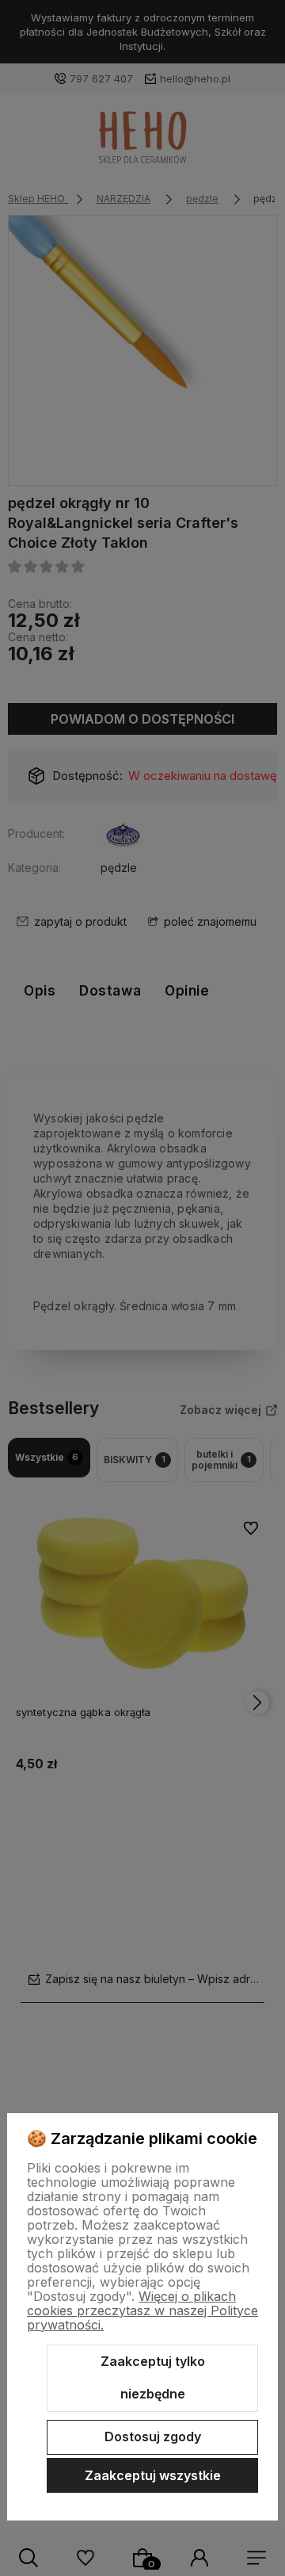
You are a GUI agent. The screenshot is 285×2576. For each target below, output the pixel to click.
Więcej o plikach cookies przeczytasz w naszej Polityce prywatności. (142, 2310)
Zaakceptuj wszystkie (153, 2475)
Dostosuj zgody (153, 2436)
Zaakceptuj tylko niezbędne (153, 2378)
